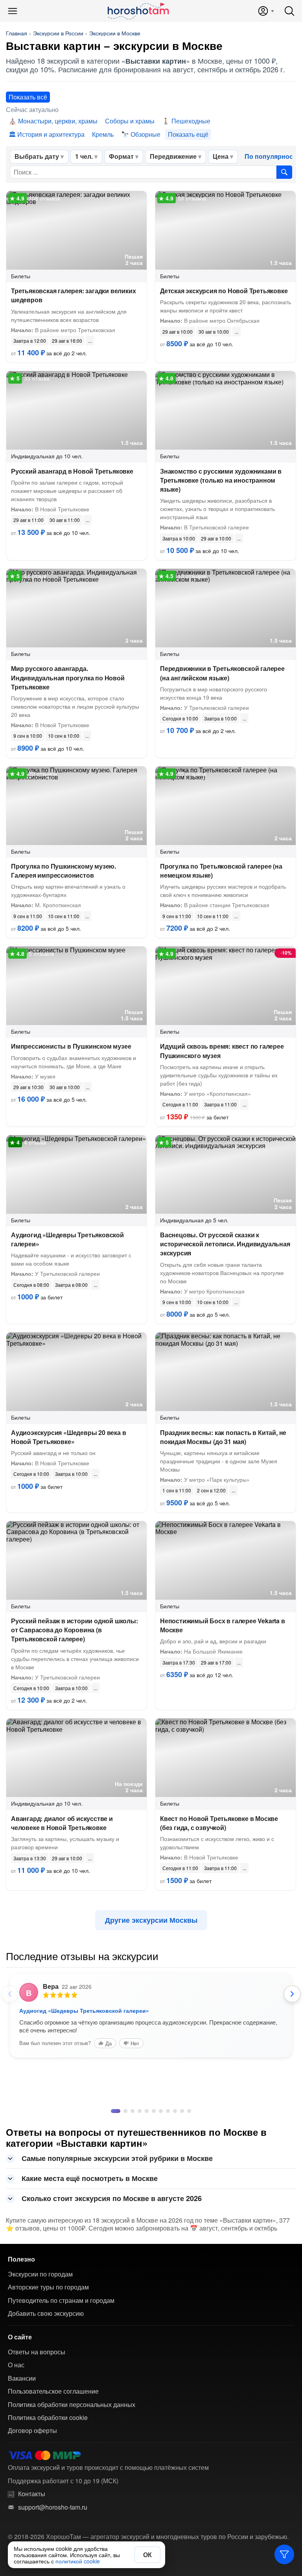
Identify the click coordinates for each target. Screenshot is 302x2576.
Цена (221, 156)
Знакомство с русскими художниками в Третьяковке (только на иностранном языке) (221, 480)
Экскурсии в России (58, 33)
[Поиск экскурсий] (284, 172)
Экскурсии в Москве (115, 33)
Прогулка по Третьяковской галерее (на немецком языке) (221, 871)
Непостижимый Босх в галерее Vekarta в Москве (223, 1625)
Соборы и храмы (130, 121)
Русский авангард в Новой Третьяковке (72, 471)
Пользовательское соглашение (53, 2471)
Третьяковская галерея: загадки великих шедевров (73, 295)
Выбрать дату (37, 156)
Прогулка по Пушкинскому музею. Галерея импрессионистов (64, 871)
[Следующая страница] (292, 1994)
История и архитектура (51, 134)
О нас (16, 2444)
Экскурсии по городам (40, 2354)
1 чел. (84, 156)
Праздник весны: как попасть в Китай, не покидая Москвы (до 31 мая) (223, 1437)
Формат (121, 156)
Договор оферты (32, 2510)
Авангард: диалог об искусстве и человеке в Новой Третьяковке (62, 1823)
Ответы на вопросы (37, 2431)
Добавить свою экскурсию (46, 2393)
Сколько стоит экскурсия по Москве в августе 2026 (112, 2278)
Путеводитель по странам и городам (61, 2380)
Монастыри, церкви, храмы (58, 121)
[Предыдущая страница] (10, 1994)
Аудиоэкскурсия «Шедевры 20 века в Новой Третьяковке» (68, 1437)
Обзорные (145, 134)
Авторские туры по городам (48, 2367)
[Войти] (266, 11)
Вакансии (22, 2458)
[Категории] (284, 2554)
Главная (17, 33)
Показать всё (28, 97)
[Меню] (13, 11)
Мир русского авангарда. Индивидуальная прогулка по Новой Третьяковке (68, 677)
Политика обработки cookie (48, 2497)
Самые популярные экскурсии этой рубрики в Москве (117, 2238)
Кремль (103, 134)
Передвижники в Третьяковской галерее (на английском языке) (222, 673)
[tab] (113, 2190)
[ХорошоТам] (138, 11)
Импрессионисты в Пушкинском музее (71, 1046)
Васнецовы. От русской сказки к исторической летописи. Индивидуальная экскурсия (225, 1244)
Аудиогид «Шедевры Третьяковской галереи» (67, 1239)
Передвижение (173, 156)
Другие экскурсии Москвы (151, 1920)
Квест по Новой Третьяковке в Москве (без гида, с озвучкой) (219, 1823)
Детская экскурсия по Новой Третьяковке (224, 291)
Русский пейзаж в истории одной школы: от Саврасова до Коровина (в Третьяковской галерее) (75, 1630)
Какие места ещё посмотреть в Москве (90, 2258)
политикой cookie (78, 2561)
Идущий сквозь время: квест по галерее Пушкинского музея (222, 1051)
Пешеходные (191, 121)
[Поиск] (289, 11)
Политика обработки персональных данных (72, 2484)
